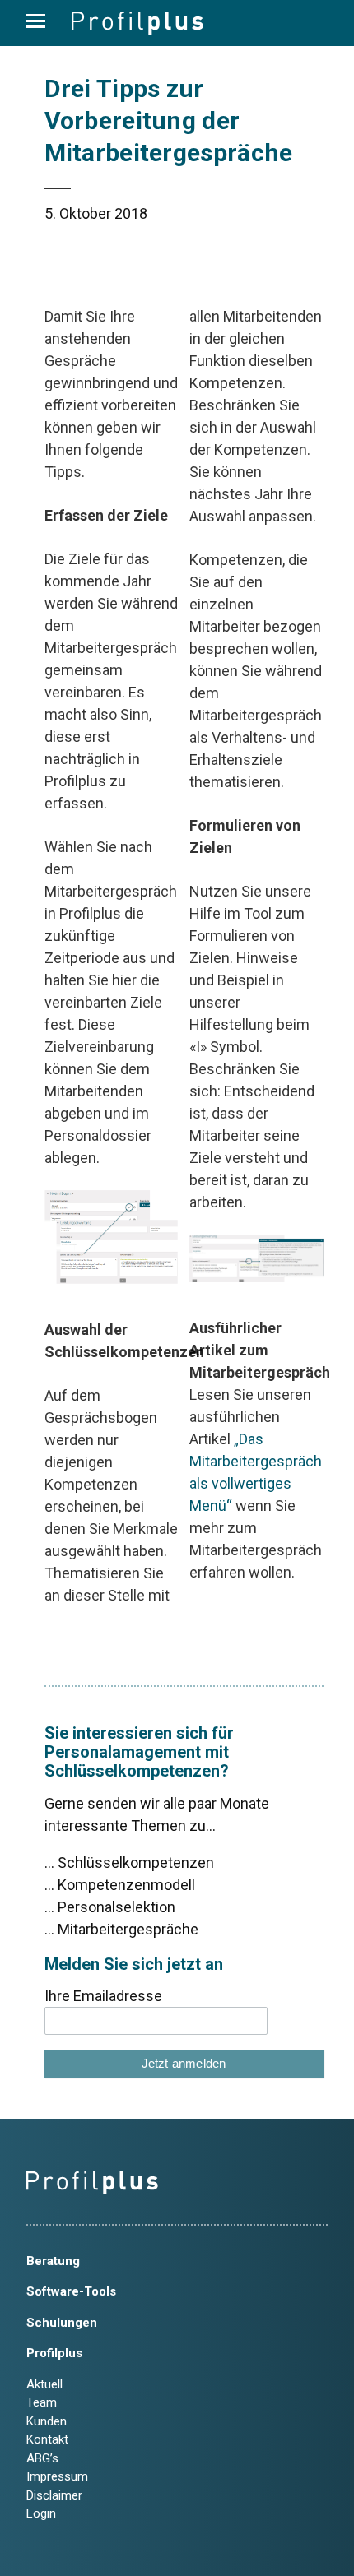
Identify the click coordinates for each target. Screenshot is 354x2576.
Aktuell (44, 2384)
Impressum (57, 2476)
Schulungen (62, 2323)
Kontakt (47, 2439)
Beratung (53, 2261)
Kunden (47, 2421)
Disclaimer (54, 2495)
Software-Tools (71, 2291)
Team (42, 2402)
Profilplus (54, 2353)
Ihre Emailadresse (103, 1996)
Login (41, 2513)
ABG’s (42, 2458)
